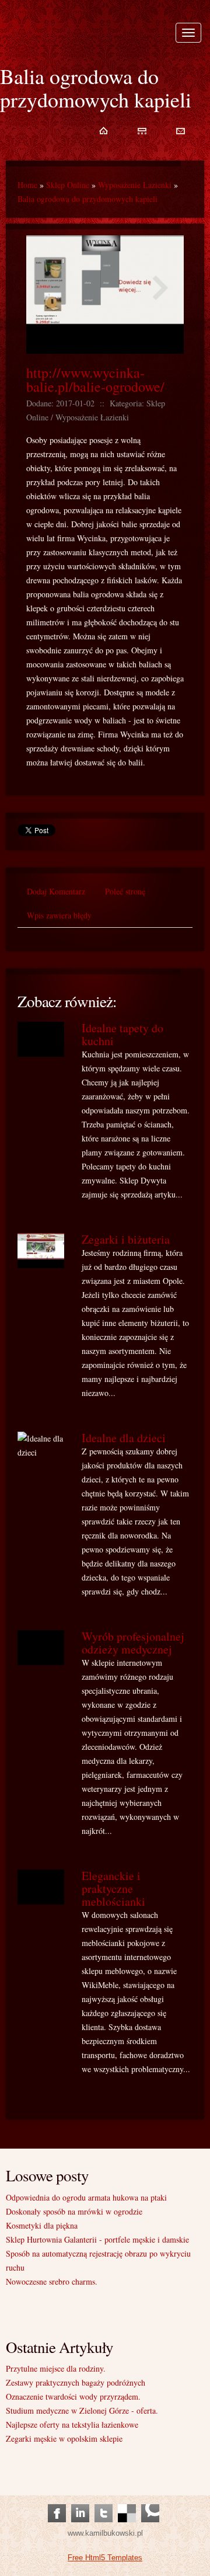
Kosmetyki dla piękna (42, 2225)
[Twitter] (104, 2502)
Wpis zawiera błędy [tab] (59, 915)
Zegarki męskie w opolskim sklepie (64, 2439)
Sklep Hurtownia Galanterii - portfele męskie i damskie (97, 2239)
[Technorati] (150, 2502)
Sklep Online (68, 185)
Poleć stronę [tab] (125, 891)
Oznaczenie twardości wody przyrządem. (73, 2396)
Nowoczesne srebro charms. (52, 2281)
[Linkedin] (80, 2502)
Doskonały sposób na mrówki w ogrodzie (74, 2211)
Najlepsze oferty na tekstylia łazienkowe (72, 2424)
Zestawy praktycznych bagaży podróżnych (76, 2382)
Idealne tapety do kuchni (123, 1034)
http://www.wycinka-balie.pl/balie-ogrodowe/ (95, 380)
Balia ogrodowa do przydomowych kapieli (87, 199)
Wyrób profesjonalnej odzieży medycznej (133, 1643)
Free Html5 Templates (105, 2558)
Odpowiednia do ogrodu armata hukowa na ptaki (86, 2197)
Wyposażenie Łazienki (135, 185)
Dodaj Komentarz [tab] (56, 891)
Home (27, 185)
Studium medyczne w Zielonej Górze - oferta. (82, 2410)
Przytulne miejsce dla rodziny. (56, 2368)
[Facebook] (57, 2502)
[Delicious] (127, 2502)
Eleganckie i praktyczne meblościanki (113, 1889)
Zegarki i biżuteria (126, 1239)
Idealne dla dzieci (124, 1438)
